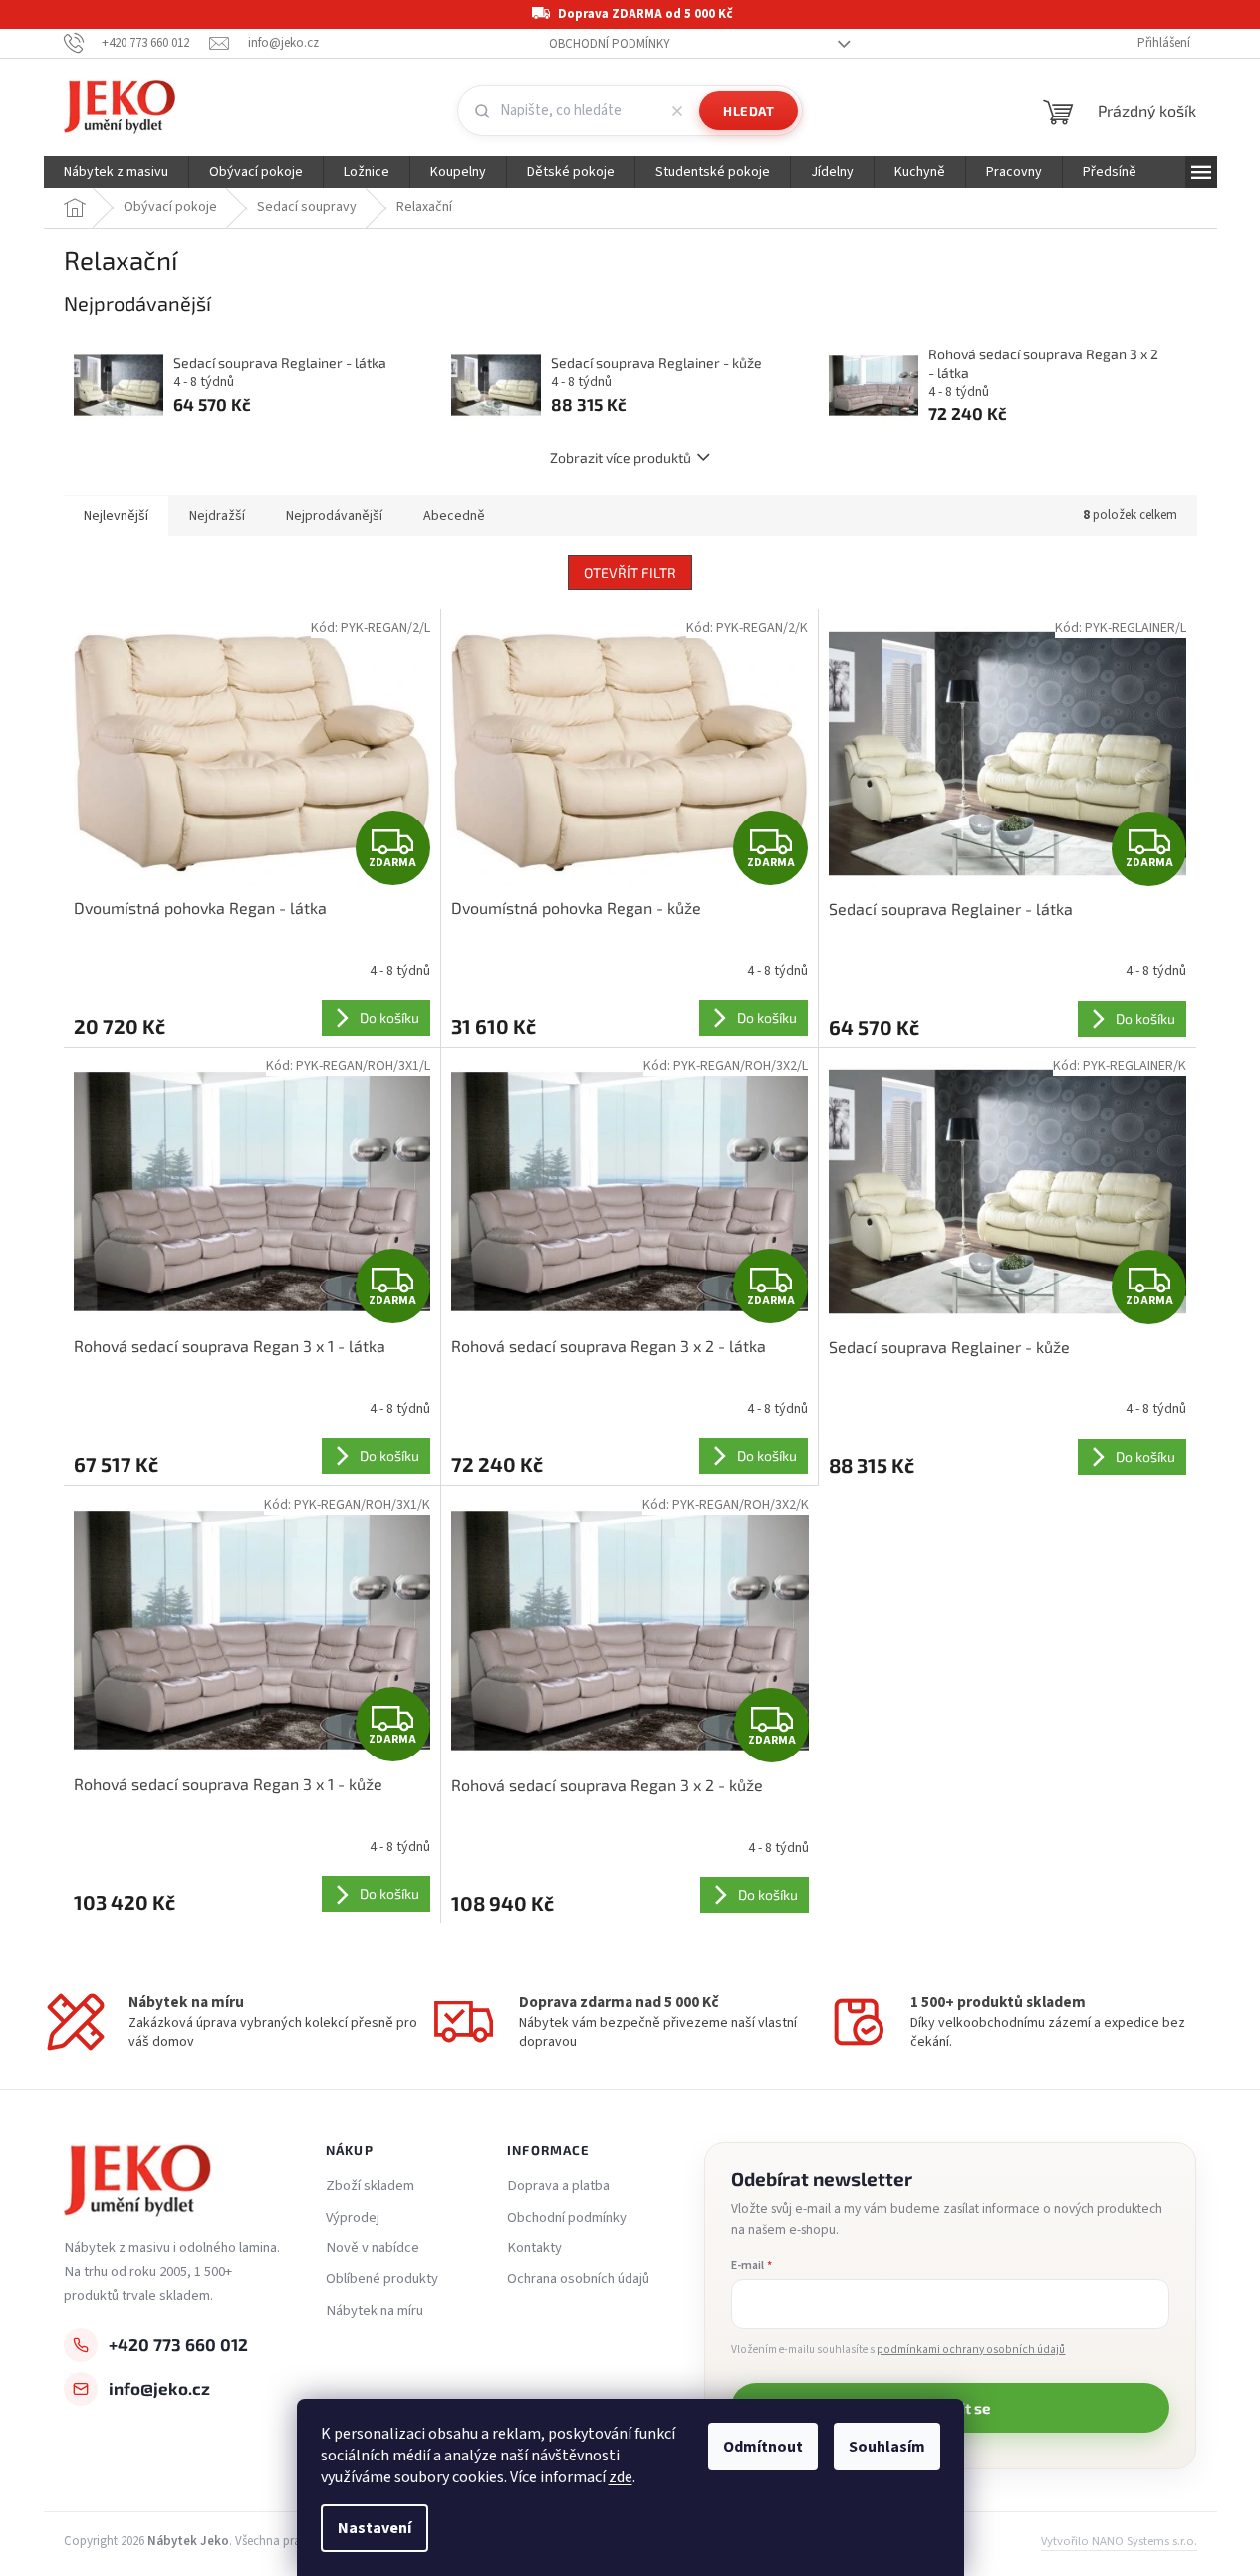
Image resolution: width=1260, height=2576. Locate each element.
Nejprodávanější (334, 516)
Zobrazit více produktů (621, 458)
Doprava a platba (558, 2186)
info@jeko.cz (159, 2388)
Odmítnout (763, 2447)
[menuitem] (116, 172)
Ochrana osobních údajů (578, 2279)
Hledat (749, 111)
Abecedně (454, 516)
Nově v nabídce (373, 2248)
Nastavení (375, 2528)
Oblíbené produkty (382, 2279)
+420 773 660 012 (178, 2344)
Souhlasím (887, 2447)
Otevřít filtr (630, 572)
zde (621, 2477)
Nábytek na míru (375, 2311)
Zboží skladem (370, 2186)
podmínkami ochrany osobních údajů (971, 2349)
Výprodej (353, 2218)
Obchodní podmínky (610, 44)
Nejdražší (217, 516)
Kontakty (534, 2248)
